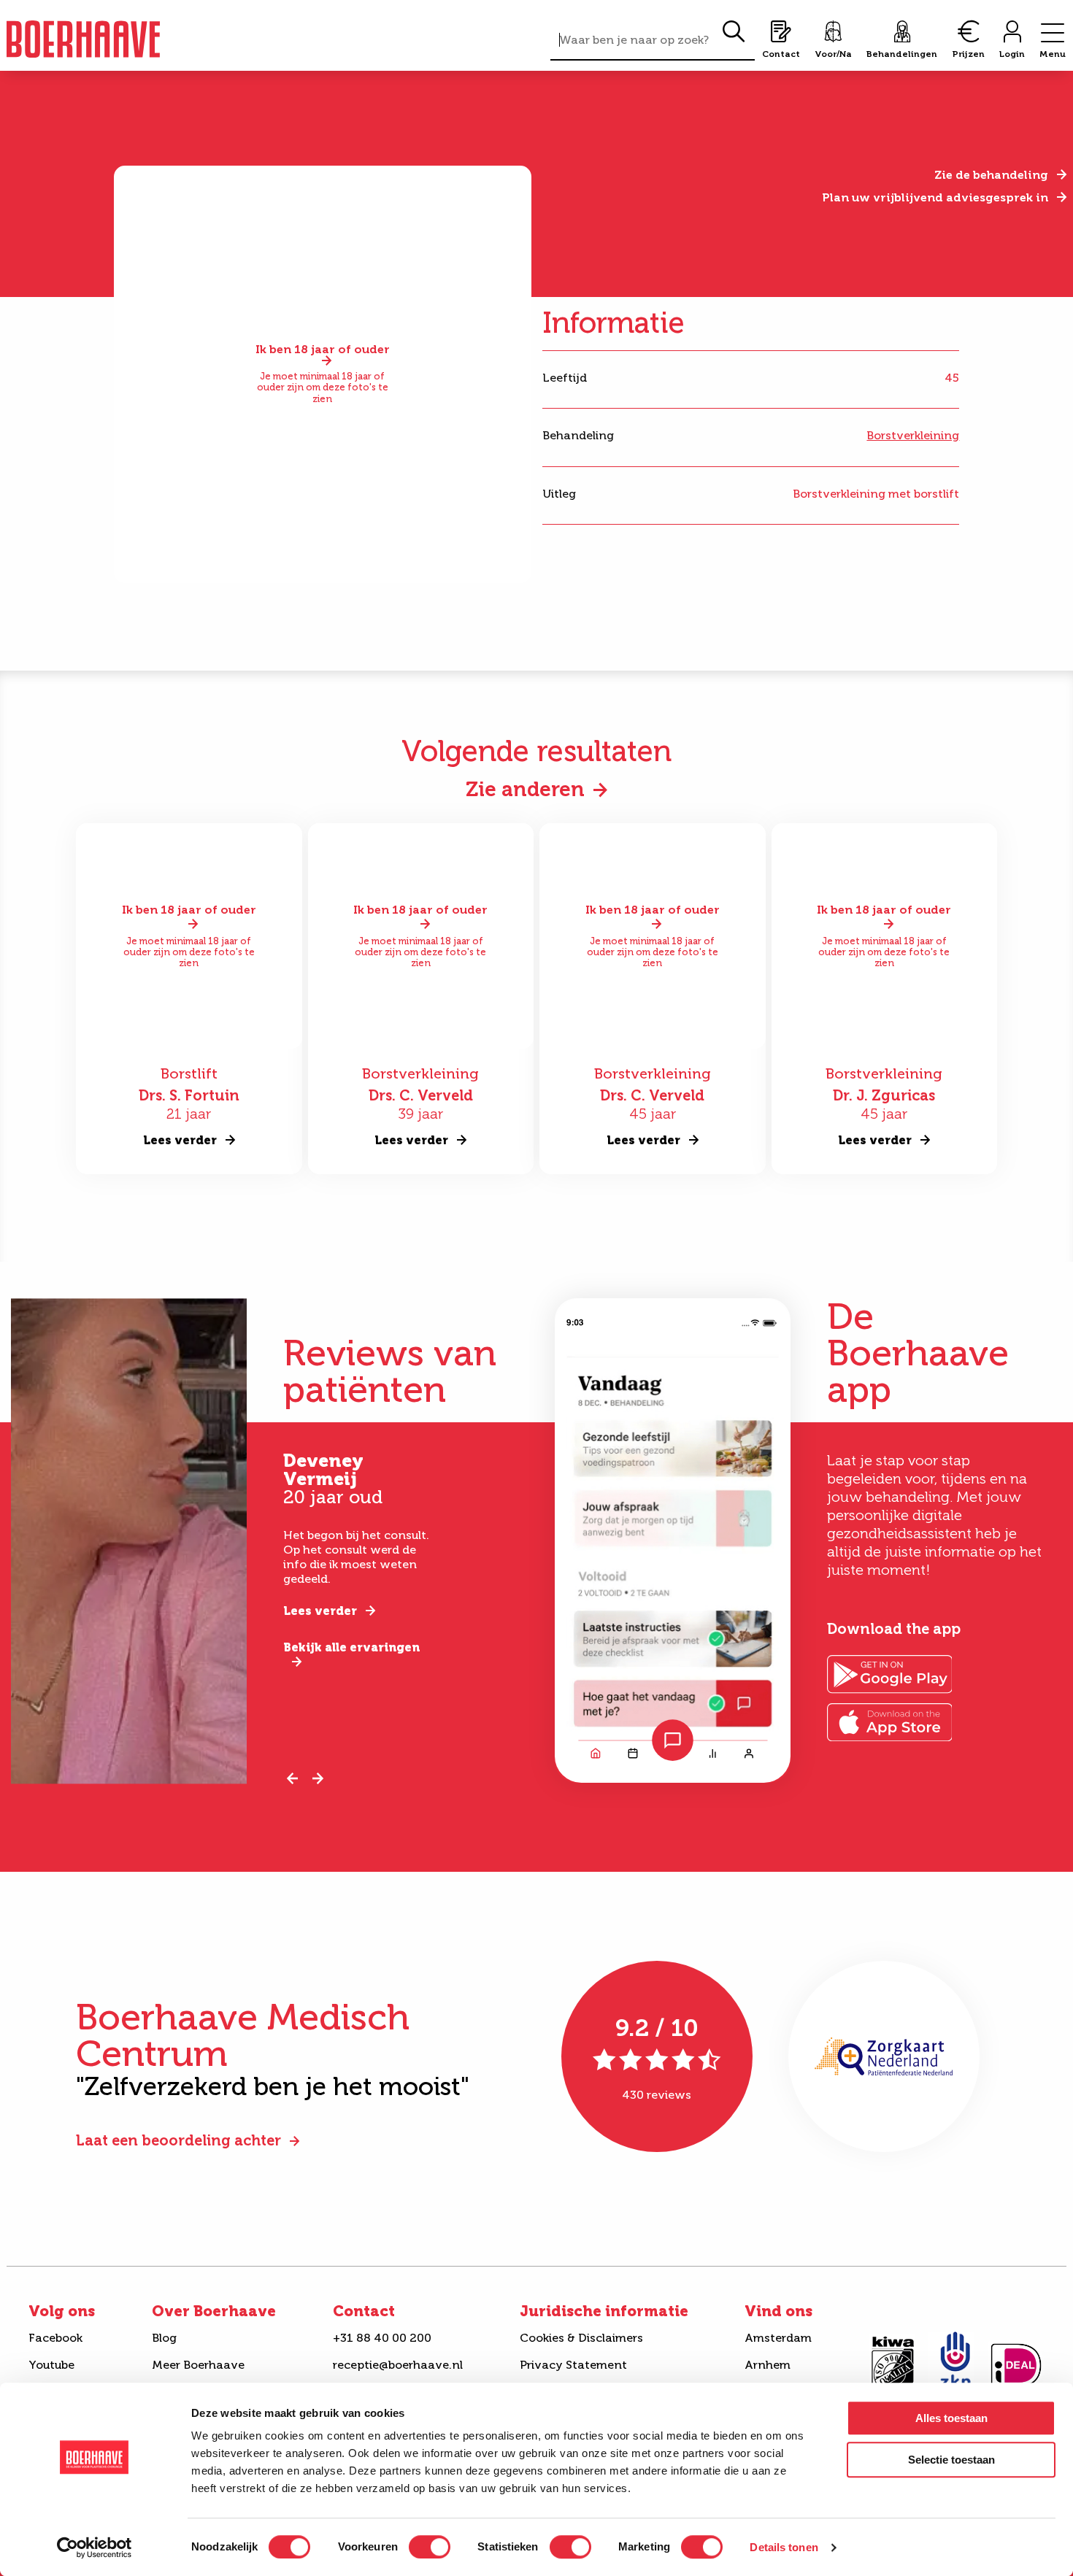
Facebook (55, 2338)
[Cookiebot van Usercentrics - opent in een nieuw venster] (95, 2548)
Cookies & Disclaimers (581, 2338)
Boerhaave (83, 39)
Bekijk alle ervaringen (351, 1647)
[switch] (430, 2547)
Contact (364, 2311)
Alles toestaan (951, 2418)
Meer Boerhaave (198, 2365)
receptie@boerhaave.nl (398, 2365)
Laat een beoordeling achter (178, 2140)
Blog (164, 2338)
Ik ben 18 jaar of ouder (323, 350)
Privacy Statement (573, 2365)
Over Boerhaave (214, 2311)
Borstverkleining (913, 435)
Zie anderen (525, 789)
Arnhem (768, 2365)
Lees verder (320, 1611)
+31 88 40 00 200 (382, 2338)
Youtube (51, 2365)
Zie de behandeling (991, 175)
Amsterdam (778, 2338)
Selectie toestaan (951, 2460)
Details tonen (784, 2547)
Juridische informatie (604, 2311)
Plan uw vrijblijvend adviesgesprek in (935, 197)
